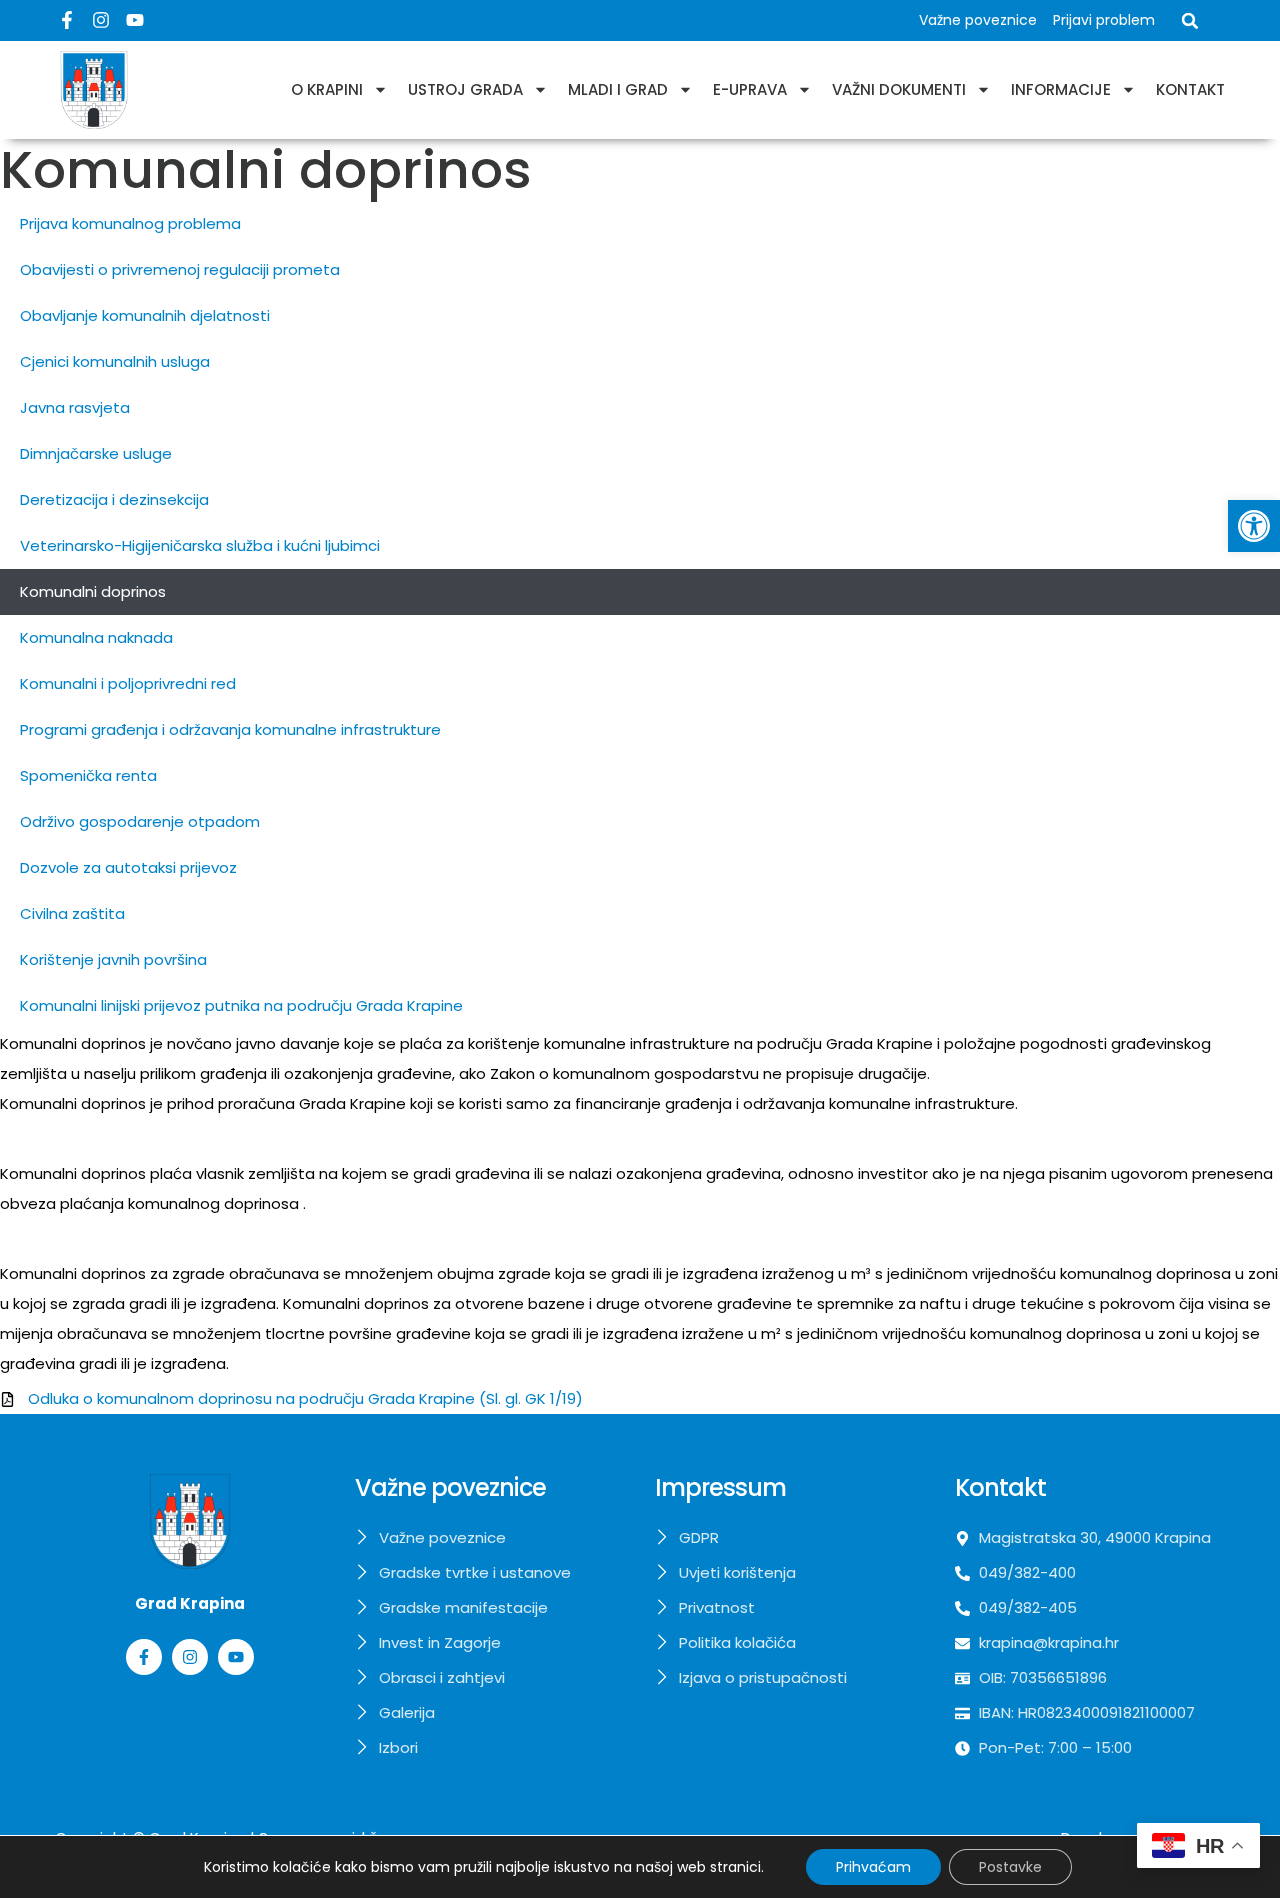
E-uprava (750, 89)
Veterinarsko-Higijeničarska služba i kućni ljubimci (200, 545)
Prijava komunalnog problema (130, 223)
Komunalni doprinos (93, 591)
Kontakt (1190, 89)
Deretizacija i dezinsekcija (114, 499)
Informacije (1061, 89)
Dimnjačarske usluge (96, 453)
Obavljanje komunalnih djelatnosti (145, 315)
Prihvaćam (873, 1867)
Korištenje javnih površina (113, 959)
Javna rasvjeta (75, 407)
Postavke (1010, 1867)
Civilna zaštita (72, 913)
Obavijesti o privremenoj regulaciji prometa (180, 269)
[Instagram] (101, 20)
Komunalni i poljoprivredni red (128, 683)
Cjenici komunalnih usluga (115, 361)
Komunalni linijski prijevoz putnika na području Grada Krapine (241, 1005)
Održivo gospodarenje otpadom (140, 821)
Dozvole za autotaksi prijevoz (128, 867)
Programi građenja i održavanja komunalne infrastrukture (230, 729)
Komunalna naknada (96, 637)
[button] (1254, 526)
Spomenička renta (88, 775)
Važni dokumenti (899, 89)
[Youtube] (135, 20)
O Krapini (327, 89)
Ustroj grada (465, 89)
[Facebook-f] (67, 20)
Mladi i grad (618, 89)
